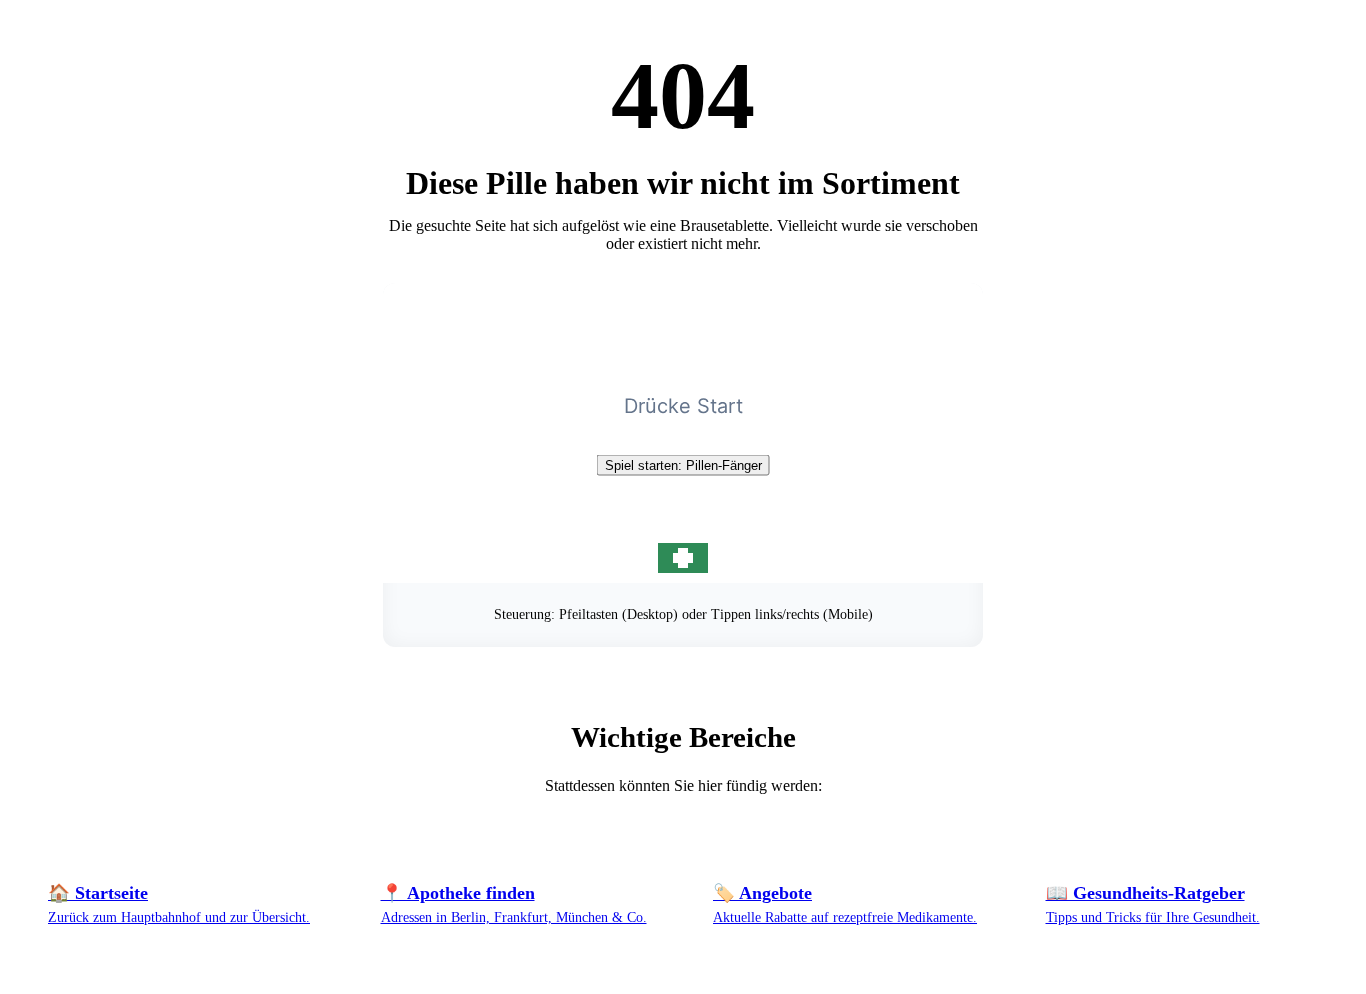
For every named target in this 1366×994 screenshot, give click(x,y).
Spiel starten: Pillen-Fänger (683, 465)
